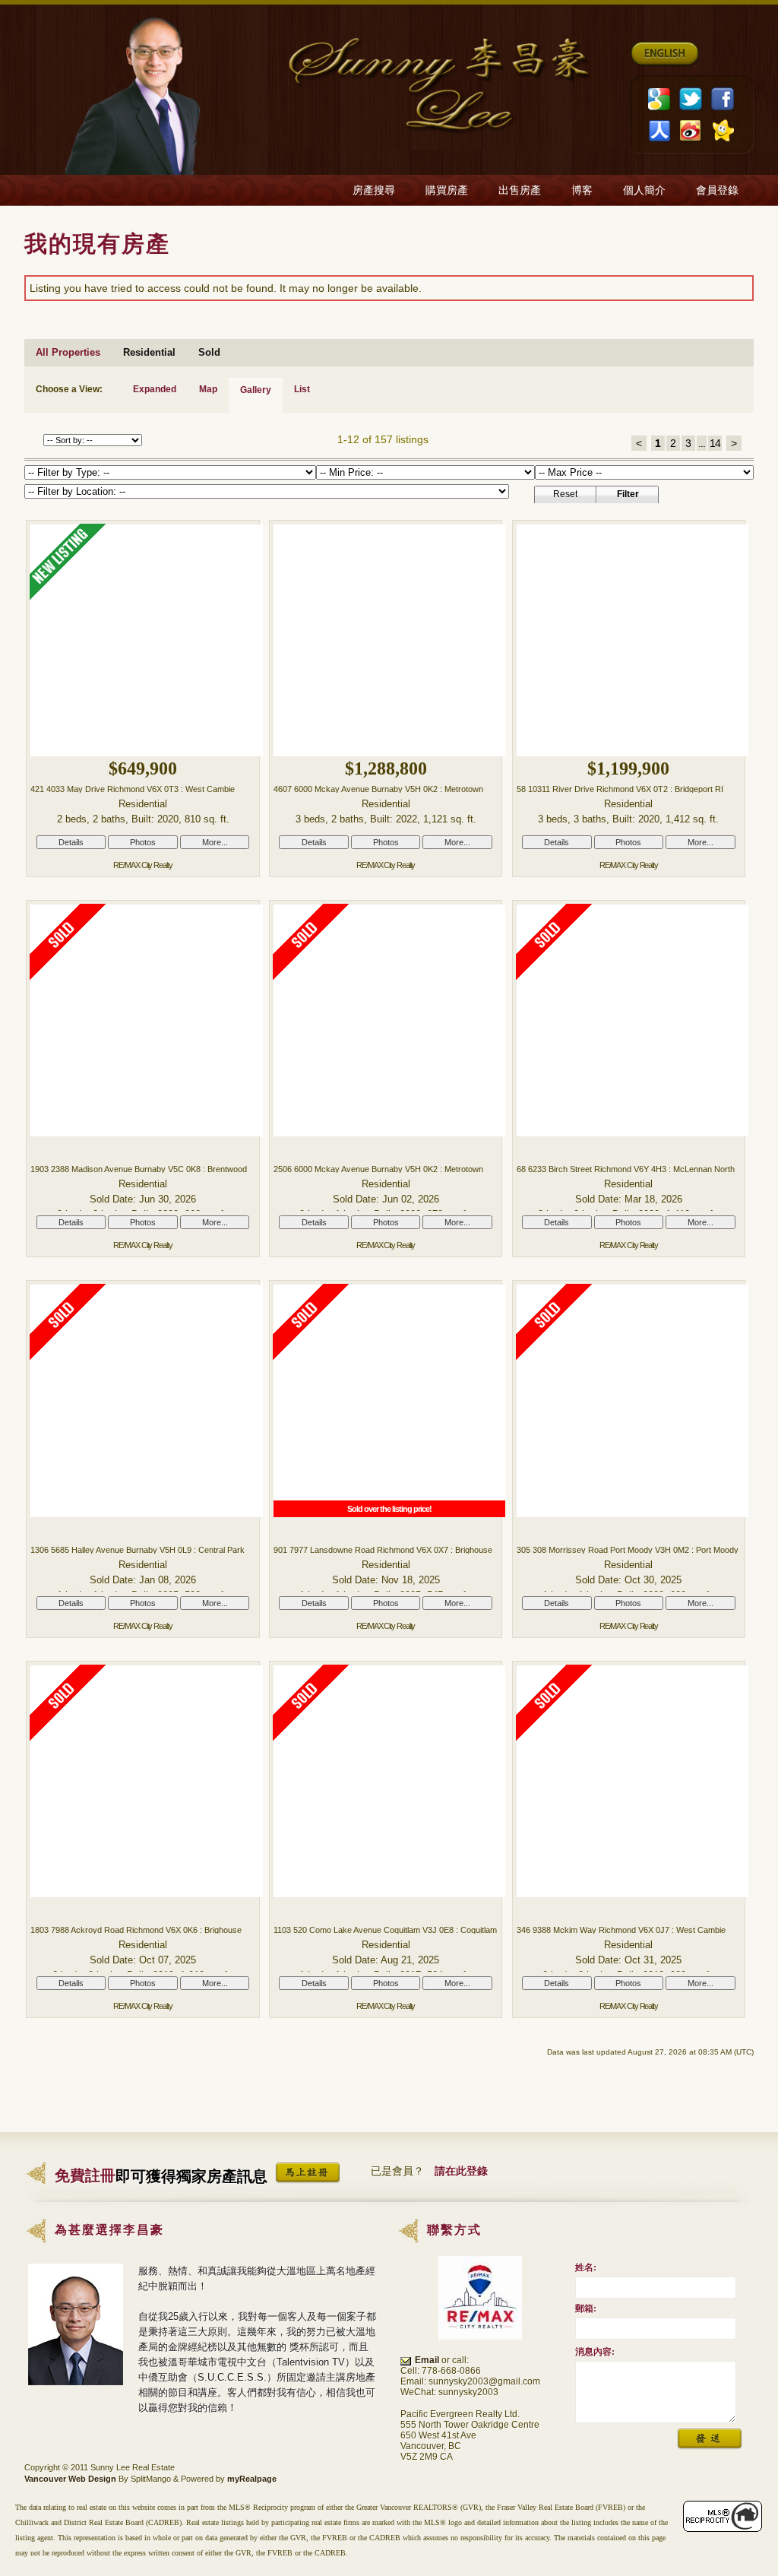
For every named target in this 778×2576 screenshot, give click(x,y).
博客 (582, 190)
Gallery (256, 390)
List (302, 389)
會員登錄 (717, 190)
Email (427, 2360)
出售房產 (520, 190)
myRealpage (252, 2479)
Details (71, 842)
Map (208, 389)
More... (215, 842)
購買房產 (447, 190)
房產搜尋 (374, 190)
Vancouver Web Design (70, 2479)
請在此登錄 (461, 2171)
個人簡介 (644, 190)
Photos (143, 842)
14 (715, 443)
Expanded (155, 389)
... (702, 443)
